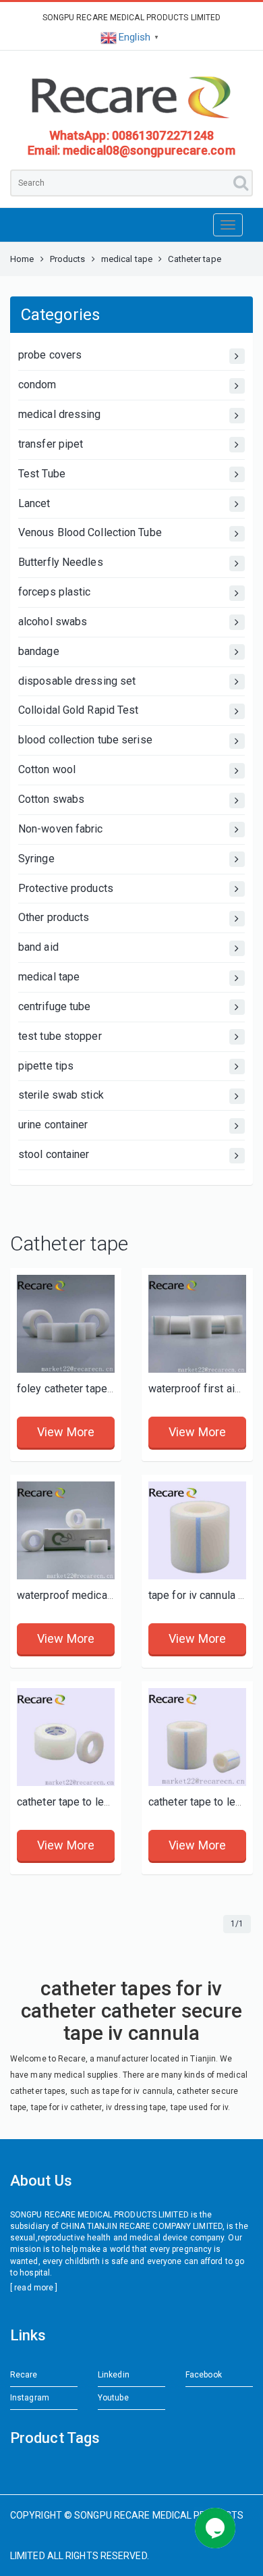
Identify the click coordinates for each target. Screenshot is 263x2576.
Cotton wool (47, 769)
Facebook (204, 2375)
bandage (39, 651)
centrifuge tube (55, 1006)
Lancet (34, 503)
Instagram (30, 2398)
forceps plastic (55, 592)
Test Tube (42, 474)
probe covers (50, 355)
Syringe (36, 859)
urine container (53, 1125)
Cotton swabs (51, 799)
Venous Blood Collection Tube (90, 532)
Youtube (113, 2398)
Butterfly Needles (61, 562)
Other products (54, 917)
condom (37, 385)
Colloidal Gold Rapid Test (79, 710)
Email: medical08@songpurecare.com (131, 150)
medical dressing (60, 414)
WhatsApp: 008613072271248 (132, 135)
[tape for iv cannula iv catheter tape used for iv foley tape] (197, 1530)
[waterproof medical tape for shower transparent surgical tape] (66, 1530)
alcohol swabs (53, 622)
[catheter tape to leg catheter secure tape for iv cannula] (66, 1737)
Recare (24, 2375)
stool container (54, 1154)
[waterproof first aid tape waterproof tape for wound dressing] (197, 1324)
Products (68, 259)
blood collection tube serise (85, 740)
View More (66, 1432)
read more (34, 2288)
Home (22, 259)
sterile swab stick (61, 1095)
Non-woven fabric (61, 829)
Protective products (66, 888)
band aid (38, 947)
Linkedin (114, 2375)
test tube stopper (60, 1036)
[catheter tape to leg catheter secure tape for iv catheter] (197, 1737)
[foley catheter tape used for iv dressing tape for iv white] (66, 1324)
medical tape (127, 259)
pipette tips (46, 1066)
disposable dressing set (77, 681)
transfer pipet (51, 444)
